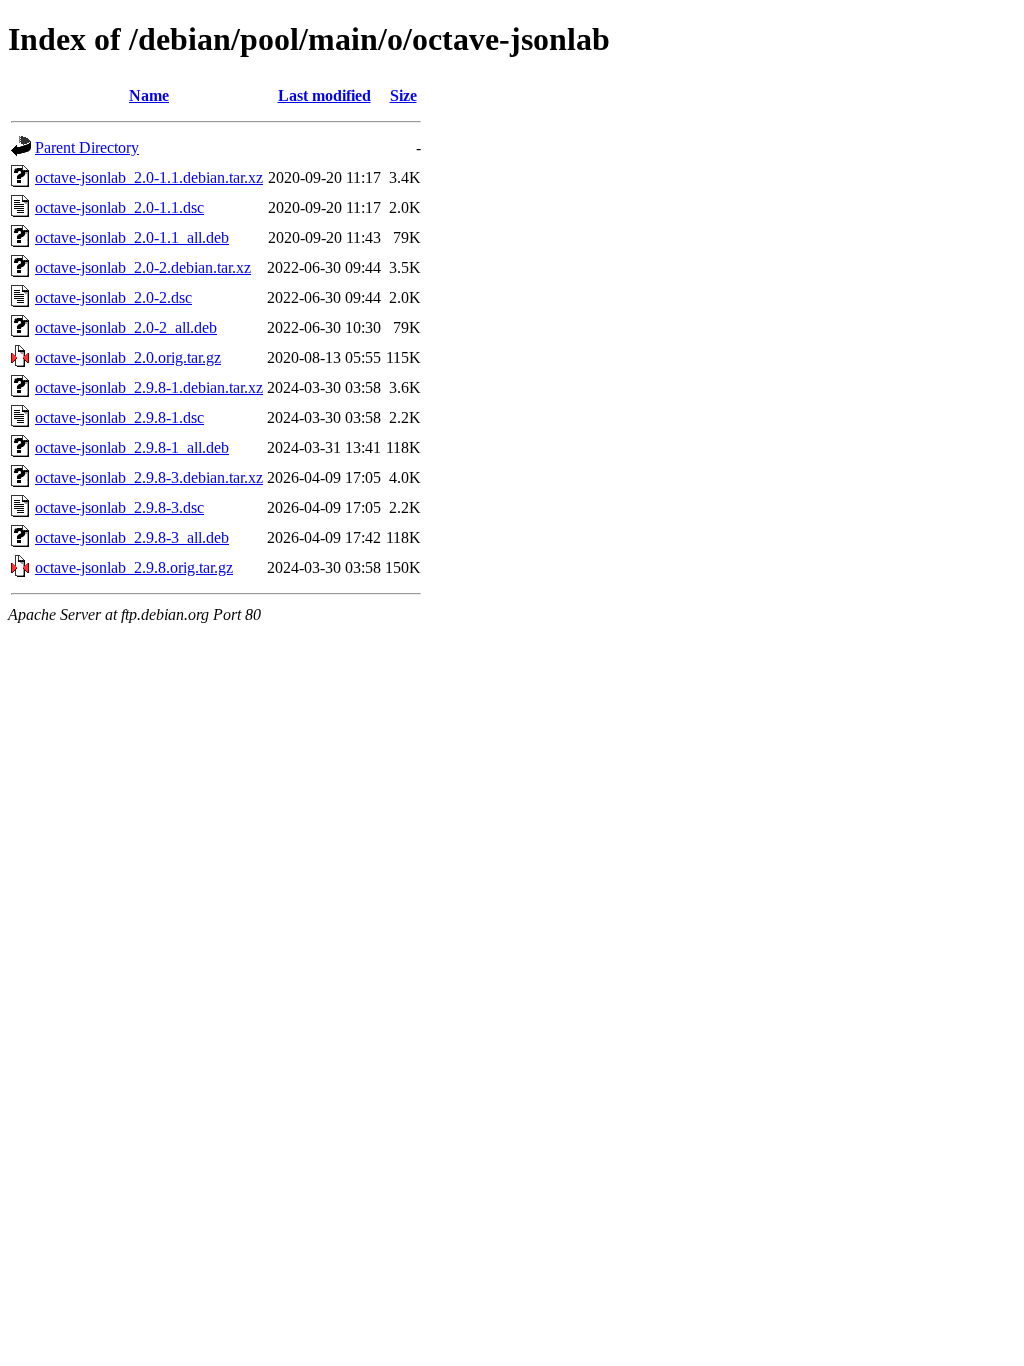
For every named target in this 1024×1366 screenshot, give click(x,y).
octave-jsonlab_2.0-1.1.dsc (119, 207)
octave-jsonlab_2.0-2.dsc (113, 297)
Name (149, 95)
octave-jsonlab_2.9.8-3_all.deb (132, 537)
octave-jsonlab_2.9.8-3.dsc (119, 507)
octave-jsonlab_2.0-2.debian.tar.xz (143, 267)
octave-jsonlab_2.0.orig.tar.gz (128, 357)
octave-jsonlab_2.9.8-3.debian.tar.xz (149, 477)
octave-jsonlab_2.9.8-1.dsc (119, 417)
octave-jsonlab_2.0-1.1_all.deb (132, 237)
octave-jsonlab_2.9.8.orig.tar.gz (134, 567)
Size (403, 95)
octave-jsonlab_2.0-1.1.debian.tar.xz (149, 177)
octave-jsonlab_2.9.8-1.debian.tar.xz (149, 387)
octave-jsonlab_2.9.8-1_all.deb (132, 447)
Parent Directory (87, 147)
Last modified (324, 95)
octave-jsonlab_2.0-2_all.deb (126, 327)
